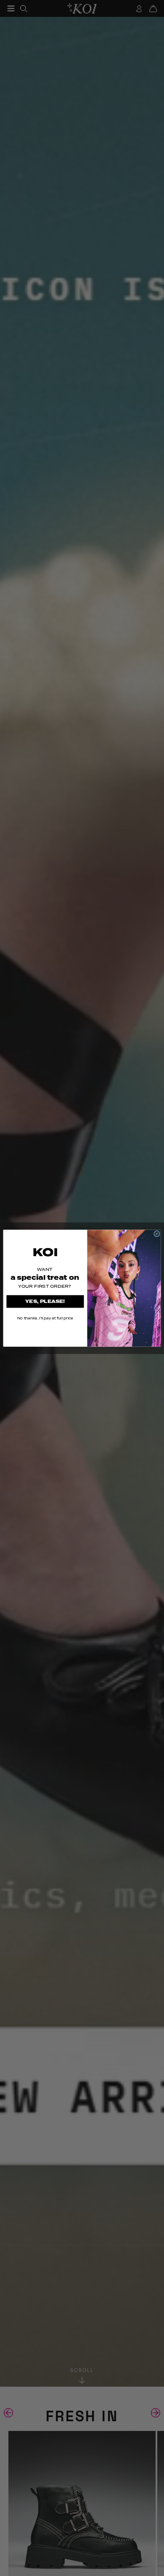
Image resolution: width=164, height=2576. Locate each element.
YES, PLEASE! (45, 1301)
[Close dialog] (157, 1234)
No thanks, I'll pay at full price (45, 1318)
